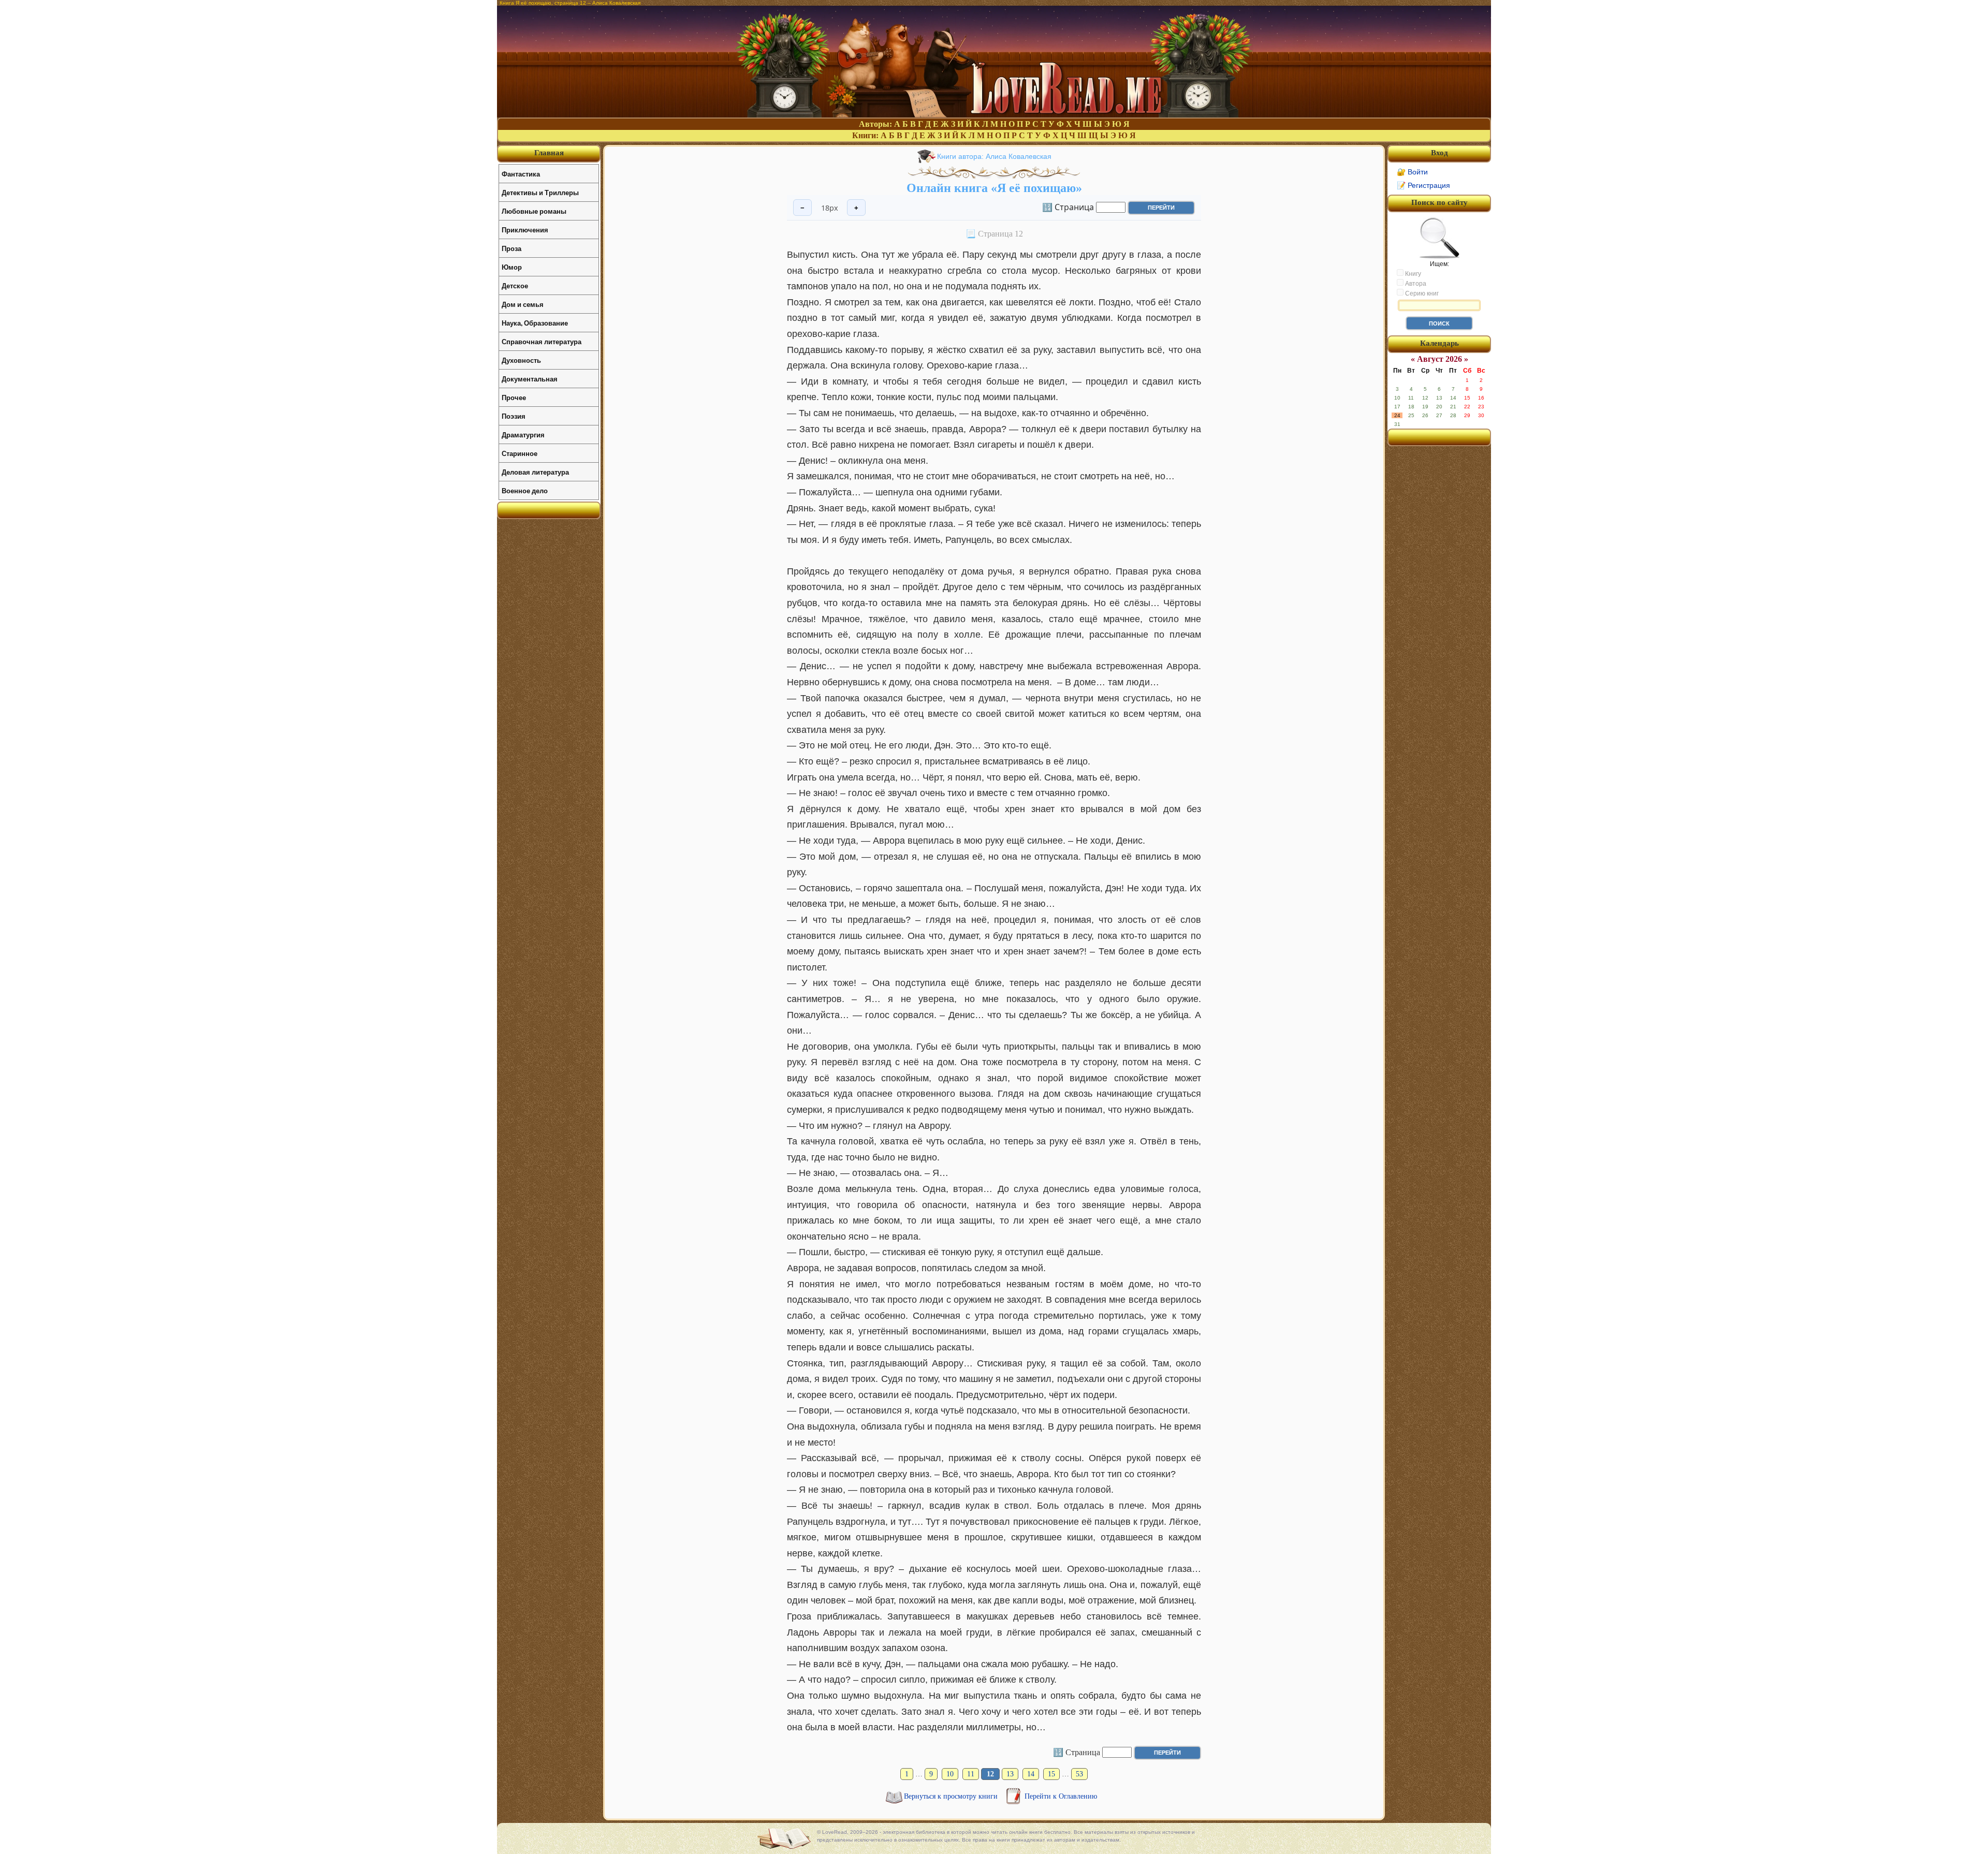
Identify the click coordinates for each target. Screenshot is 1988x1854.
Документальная (530, 379)
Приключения (525, 230)
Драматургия (523, 435)
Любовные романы (534, 211)
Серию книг (1421, 293)
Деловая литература (535, 472)
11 (971, 1774)
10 (950, 1774)
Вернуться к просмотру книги (952, 1796)
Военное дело (525, 490)
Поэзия (514, 416)
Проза (511, 248)
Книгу (1412, 274)
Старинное (520, 453)
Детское (515, 285)
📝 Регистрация (1423, 185)
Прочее (514, 397)
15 (1051, 1774)
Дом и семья (523, 304)
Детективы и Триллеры (540, 192)
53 (1079, 1774)
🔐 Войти (1412, 172)
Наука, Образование (535, 323)
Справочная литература (542, 341)
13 (1010, 1774)
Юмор (512, 267)
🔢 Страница (1068, 207)
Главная (549, 153)
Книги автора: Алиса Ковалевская (994, 156)
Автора (1415, 284)
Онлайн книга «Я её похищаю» (994, 188)
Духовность (521, 360)
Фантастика (521, 174)
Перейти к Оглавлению (1061, 1796)
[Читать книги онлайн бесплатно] (994, 115)
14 (1031, 1774)
